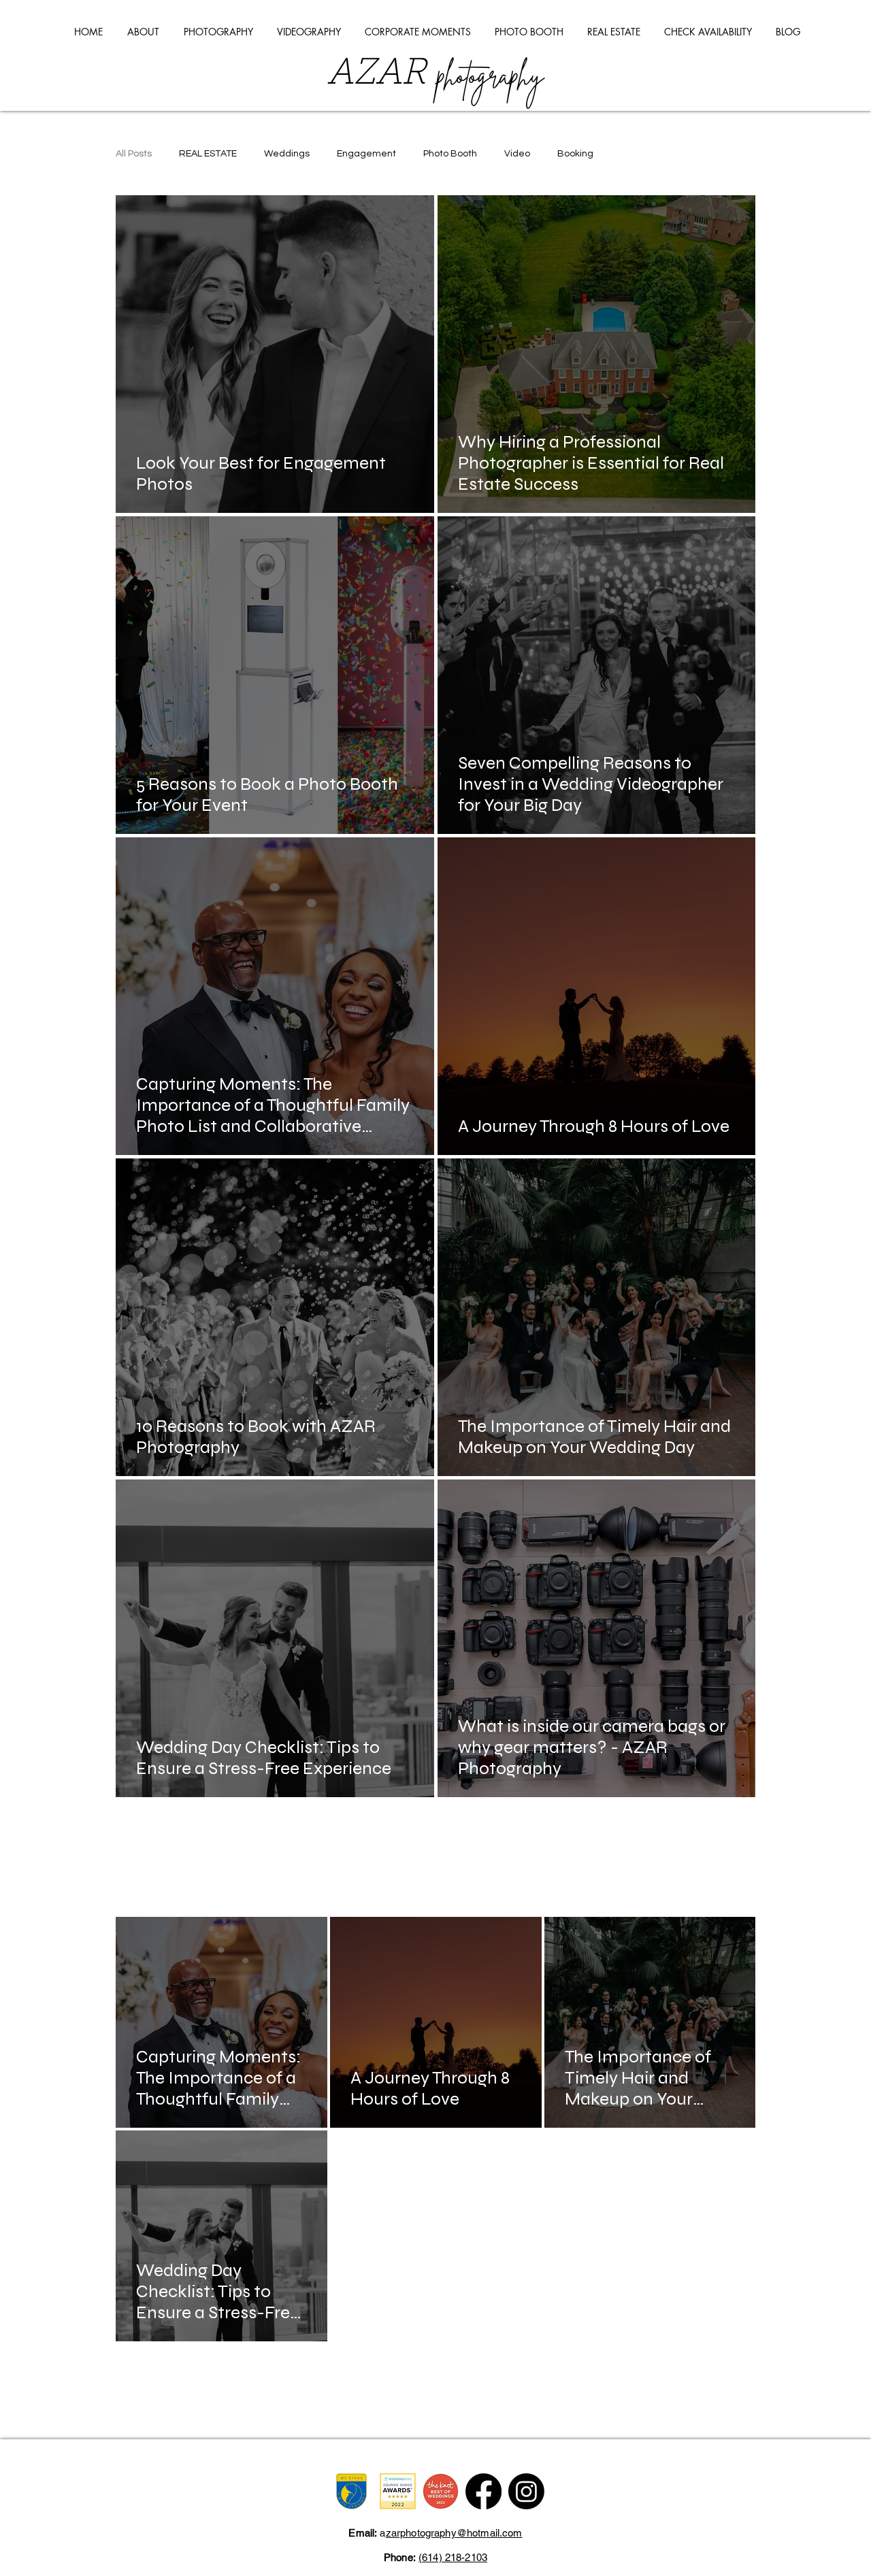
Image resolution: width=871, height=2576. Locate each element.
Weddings (287, 154)
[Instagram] (526, 2491)
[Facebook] (483, 2491)
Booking (575, 154)
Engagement (366, 154)
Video (517, 154)
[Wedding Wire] (398, 2491)
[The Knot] (441, 2491)
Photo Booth (450, 154)
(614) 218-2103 (453, 2557)
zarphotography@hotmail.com (454, 2533)
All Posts (134, 154)
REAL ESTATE (208, 154)
